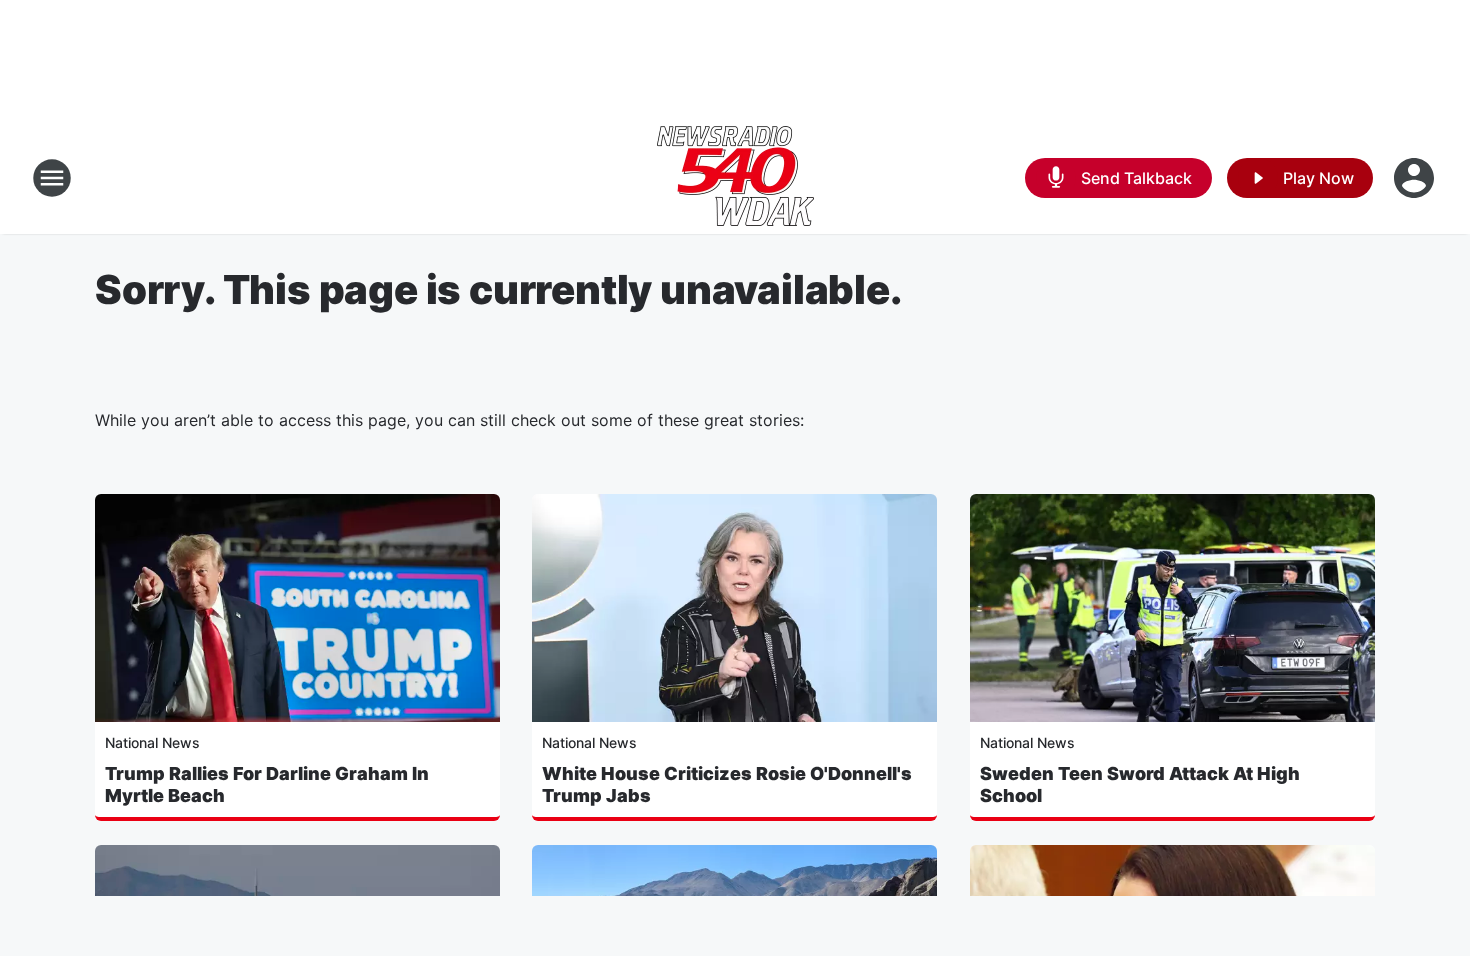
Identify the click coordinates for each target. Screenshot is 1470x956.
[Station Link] (735, 178)
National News (152, 742)
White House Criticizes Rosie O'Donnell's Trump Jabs (727, 784)
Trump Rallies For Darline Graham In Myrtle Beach (267, 784)
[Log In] (1416, 178)
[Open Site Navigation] (52, 178)
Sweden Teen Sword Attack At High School (1140, 784)
